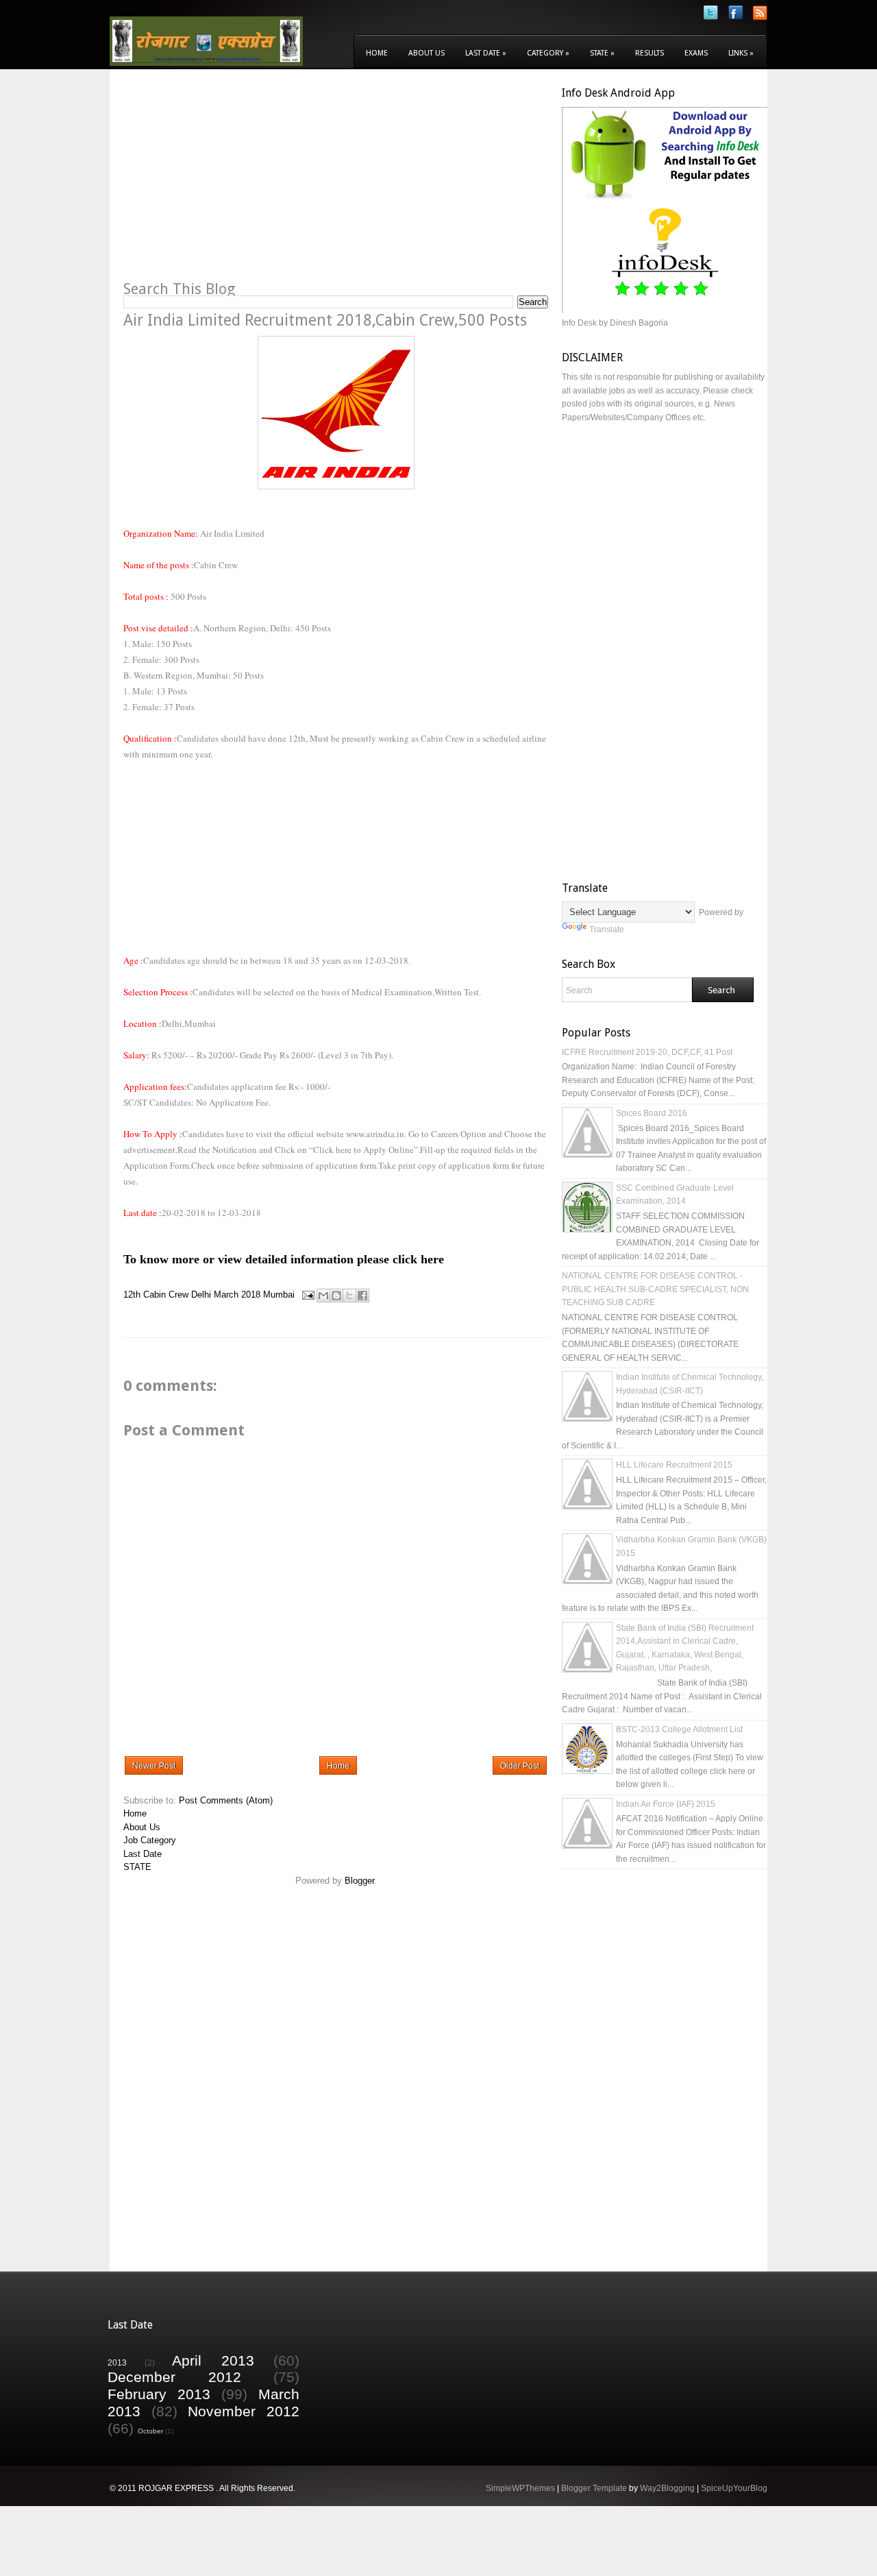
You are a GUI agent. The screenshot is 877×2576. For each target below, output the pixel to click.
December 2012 (174, 2377)
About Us (427, 53)
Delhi (201, 1295)
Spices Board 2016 (652, 1113)
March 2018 (237, 1295)
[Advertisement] (238, 182)
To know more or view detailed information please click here (284, 1259)
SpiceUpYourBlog (734, 2488)
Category (548, 53)
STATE (137, 1867)
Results (650, 53)
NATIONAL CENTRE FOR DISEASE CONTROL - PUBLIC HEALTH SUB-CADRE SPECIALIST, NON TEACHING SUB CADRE (655, 1289)
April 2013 (213, 2360)
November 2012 (244, 2411)
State (602, 53)
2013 (117, 2362)
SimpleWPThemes (520, 2488)
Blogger (359, 1881)
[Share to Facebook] (362, 1296)
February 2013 (159, 2394)
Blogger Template (594, 2488)
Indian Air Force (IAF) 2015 (666, 1804)
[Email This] (323, 1296)
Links (741, 53)
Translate (607, 929)
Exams (696, 53)
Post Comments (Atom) (226, 1800)
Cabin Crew (166, 1295)
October (150, 2431)
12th (132, 1295)
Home (377, 53)
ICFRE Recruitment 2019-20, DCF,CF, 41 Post (647, 1052)
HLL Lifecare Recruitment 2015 (674, 1465)
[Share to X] (349, 1296)
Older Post (520, 1766)
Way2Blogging (667, 2488)
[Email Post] (307, 1295)
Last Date (486, 53)
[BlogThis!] (336, 1296)
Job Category (150, 1840)
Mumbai (279, 1295)
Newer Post (154, 1766)
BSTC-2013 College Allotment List (679, 1729)
